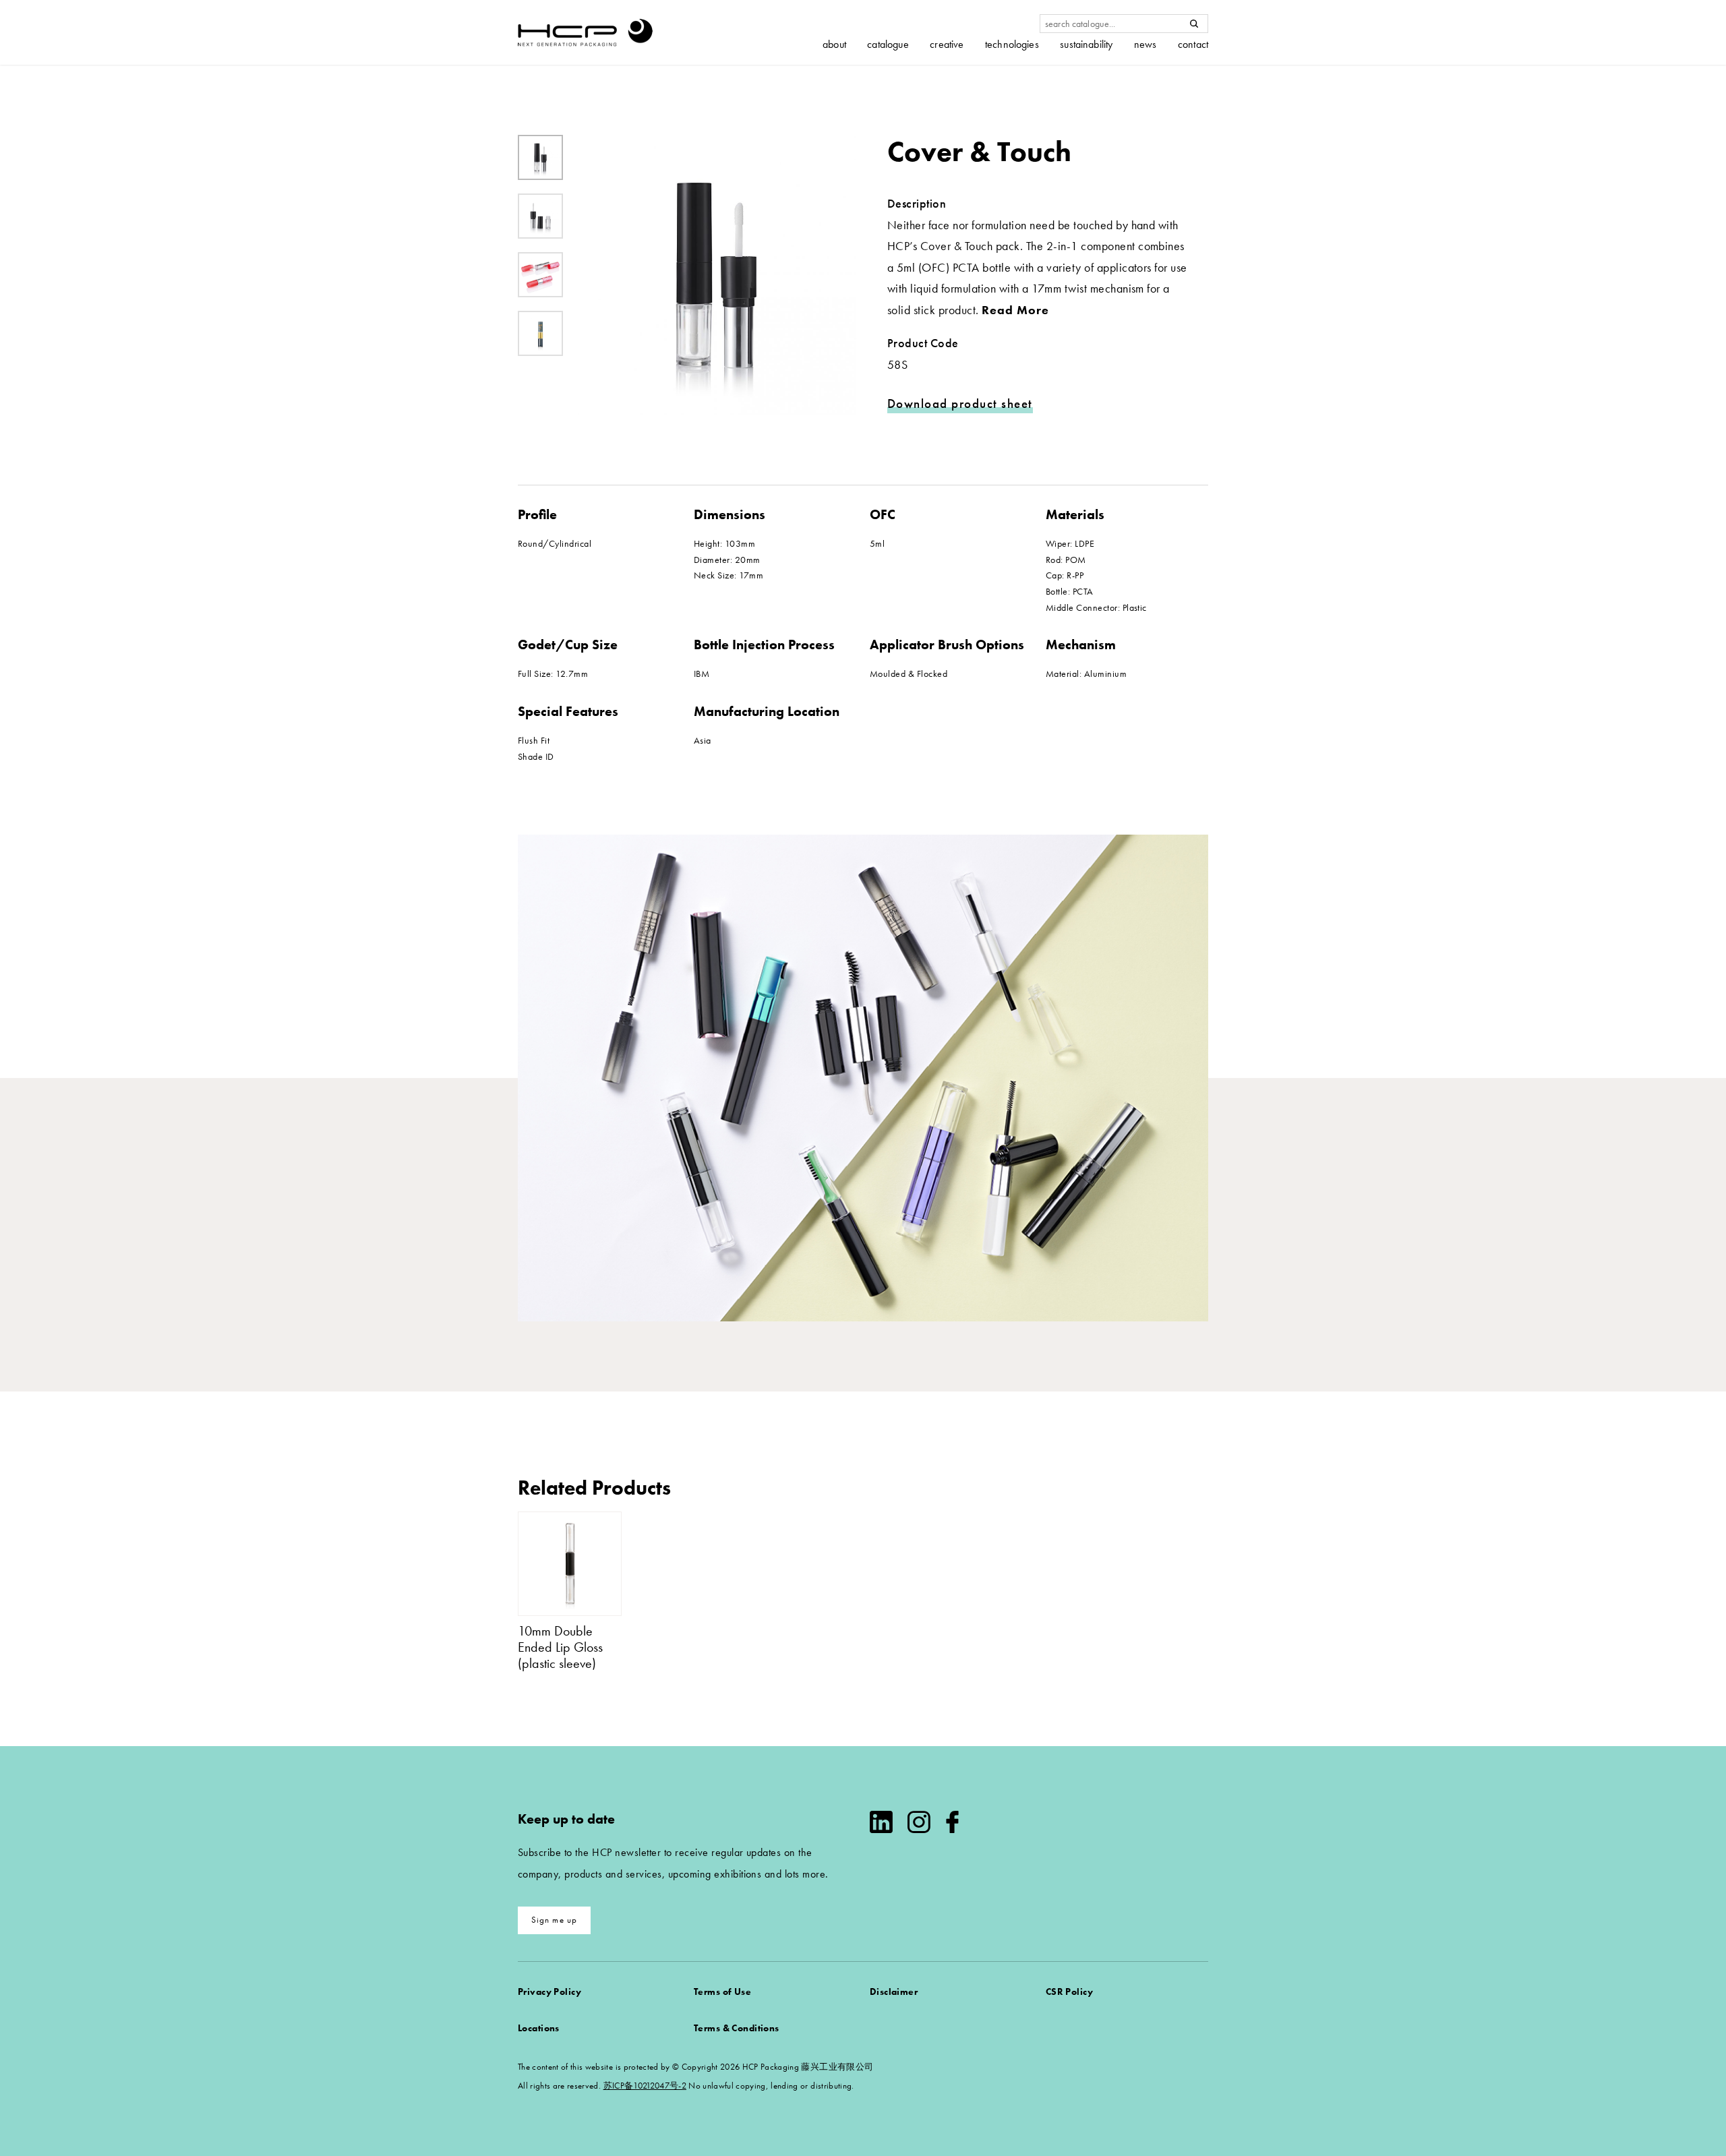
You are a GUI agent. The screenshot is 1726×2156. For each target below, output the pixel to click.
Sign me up (555, 1920)
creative (947, 44)
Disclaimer (894, 1992)
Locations (539, 2028)
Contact (1193, 44)
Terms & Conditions (737, 2028)
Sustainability (1086, 44)
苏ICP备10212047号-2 (645, 2086)
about (834, 44)
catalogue (888, 44)
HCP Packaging (585, 32)
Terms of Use (722, 1992)
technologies (1012, 44)
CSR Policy (1069, 1992)
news (1145, 44)
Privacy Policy (549, 1992)
